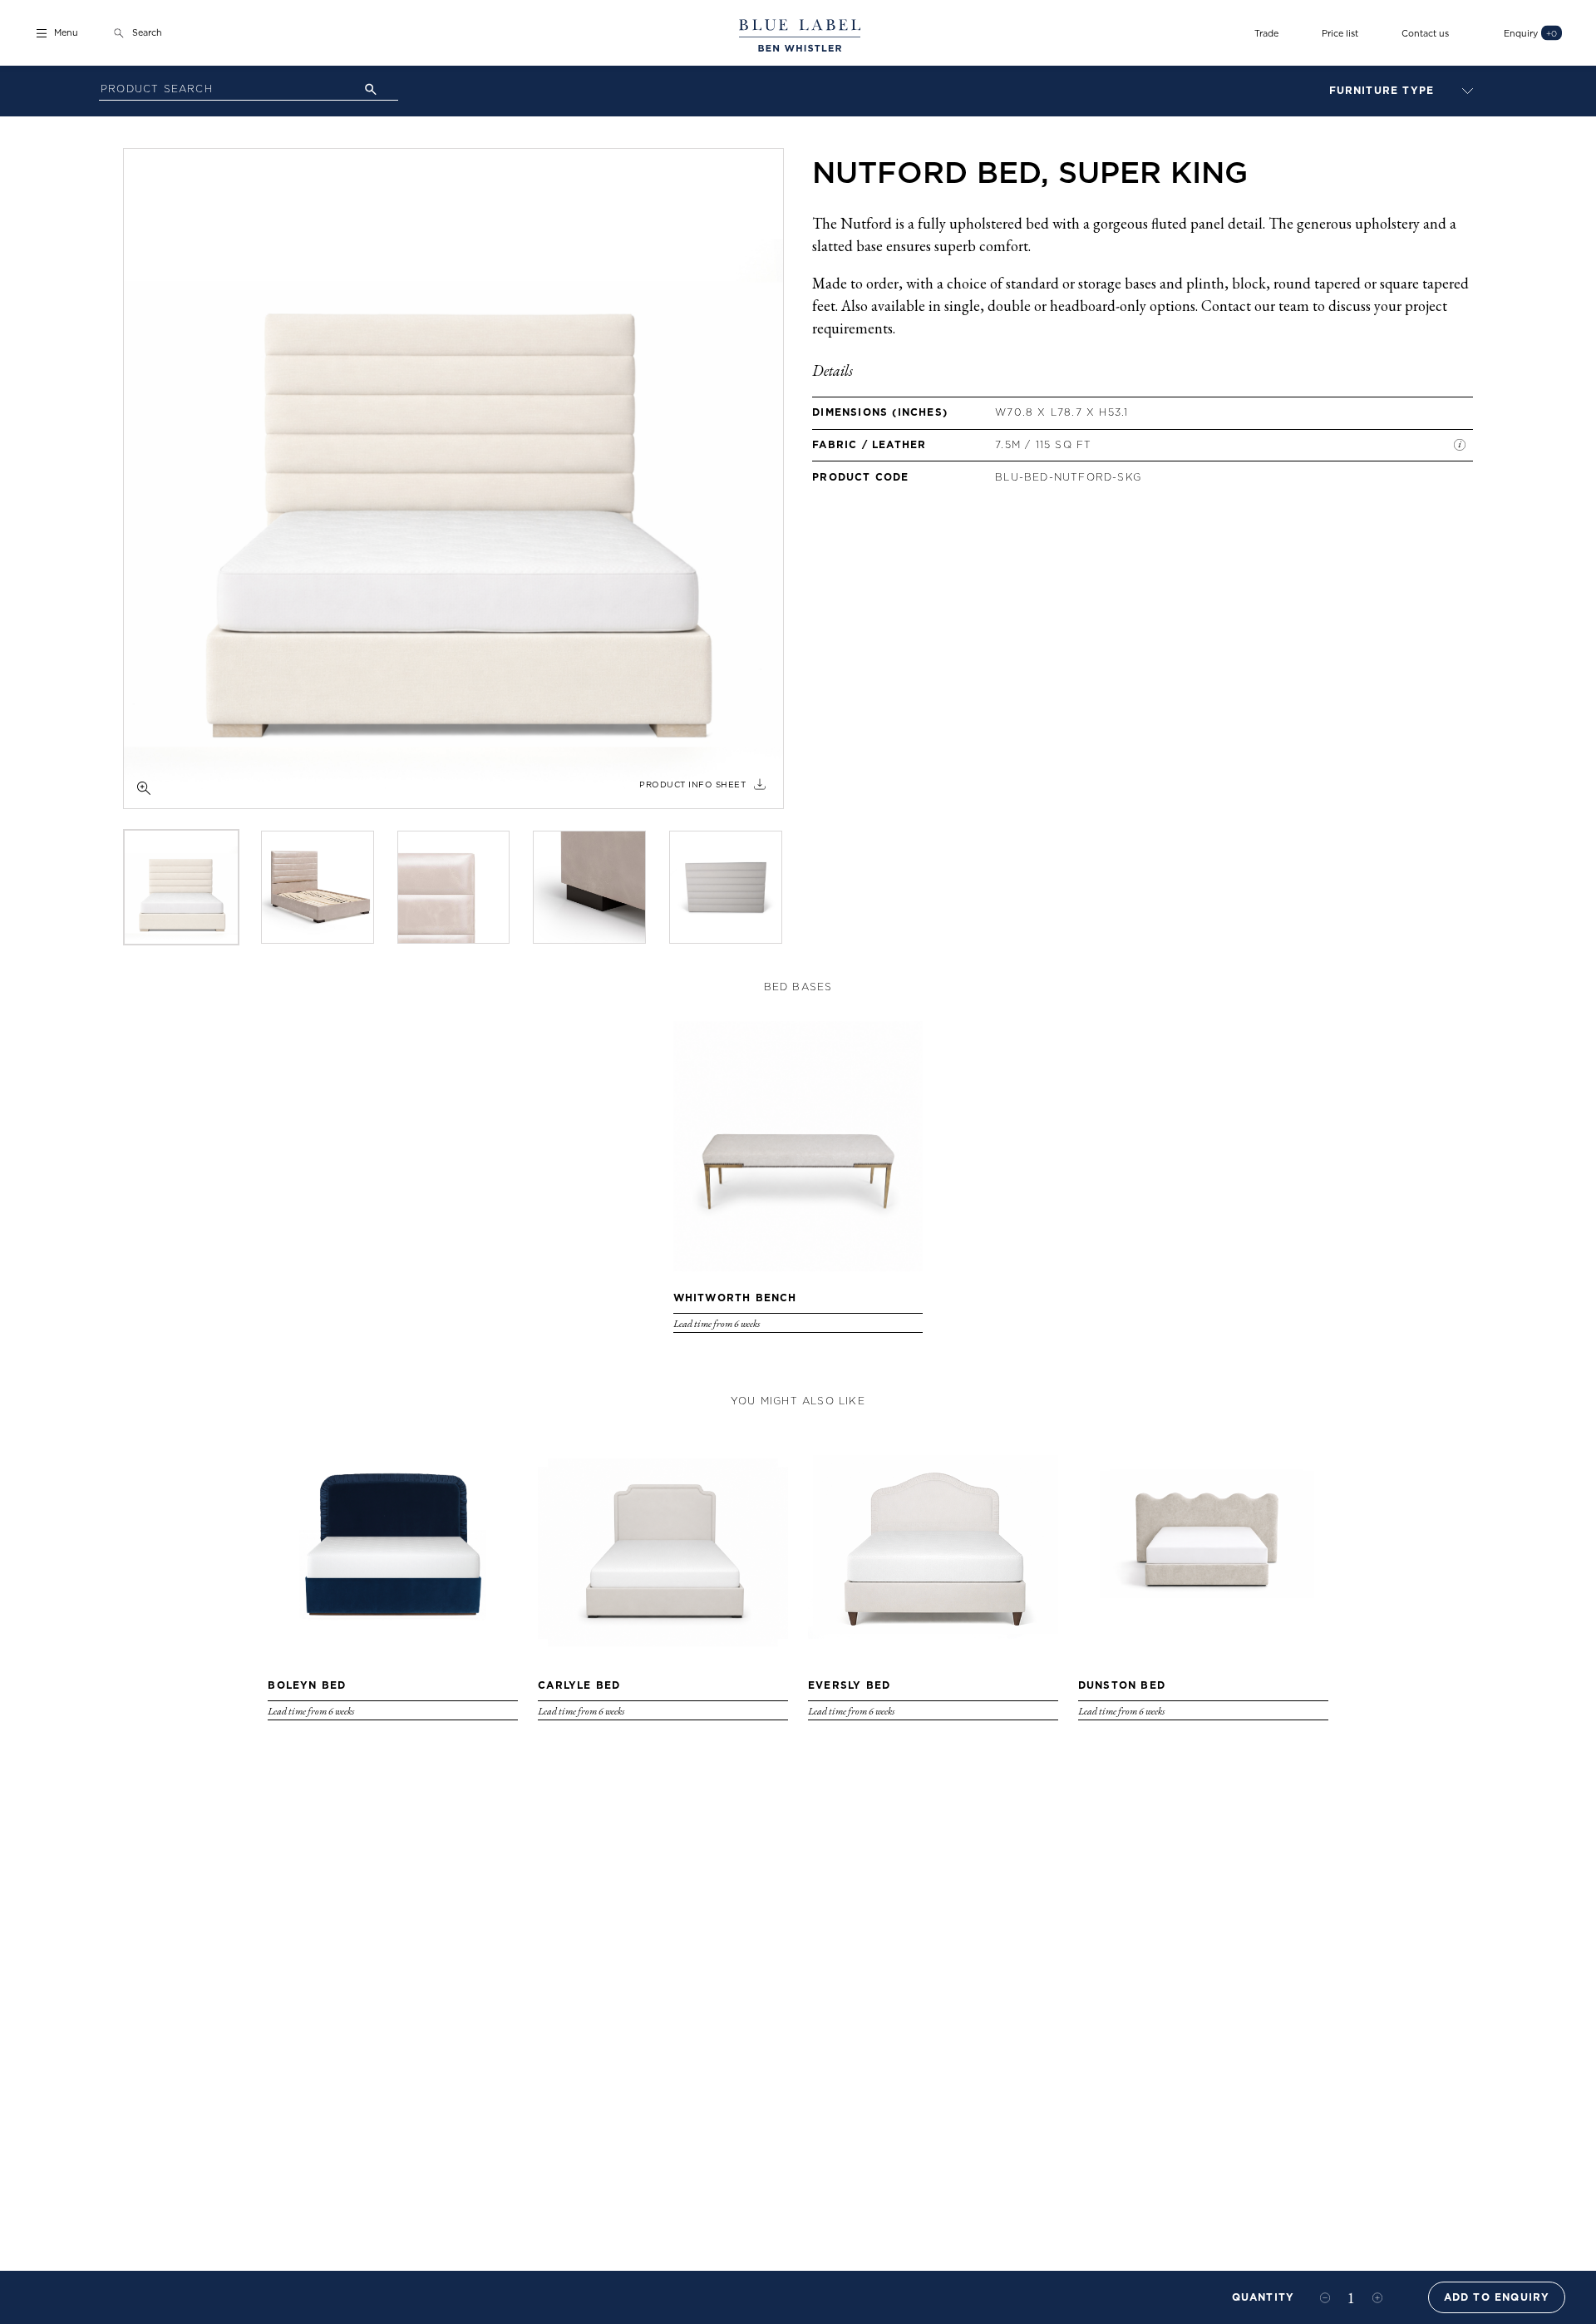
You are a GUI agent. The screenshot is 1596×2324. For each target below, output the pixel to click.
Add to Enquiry (1497, 2297)
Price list (1340, 33)
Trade (1266, 33)
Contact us (1425, 33)
